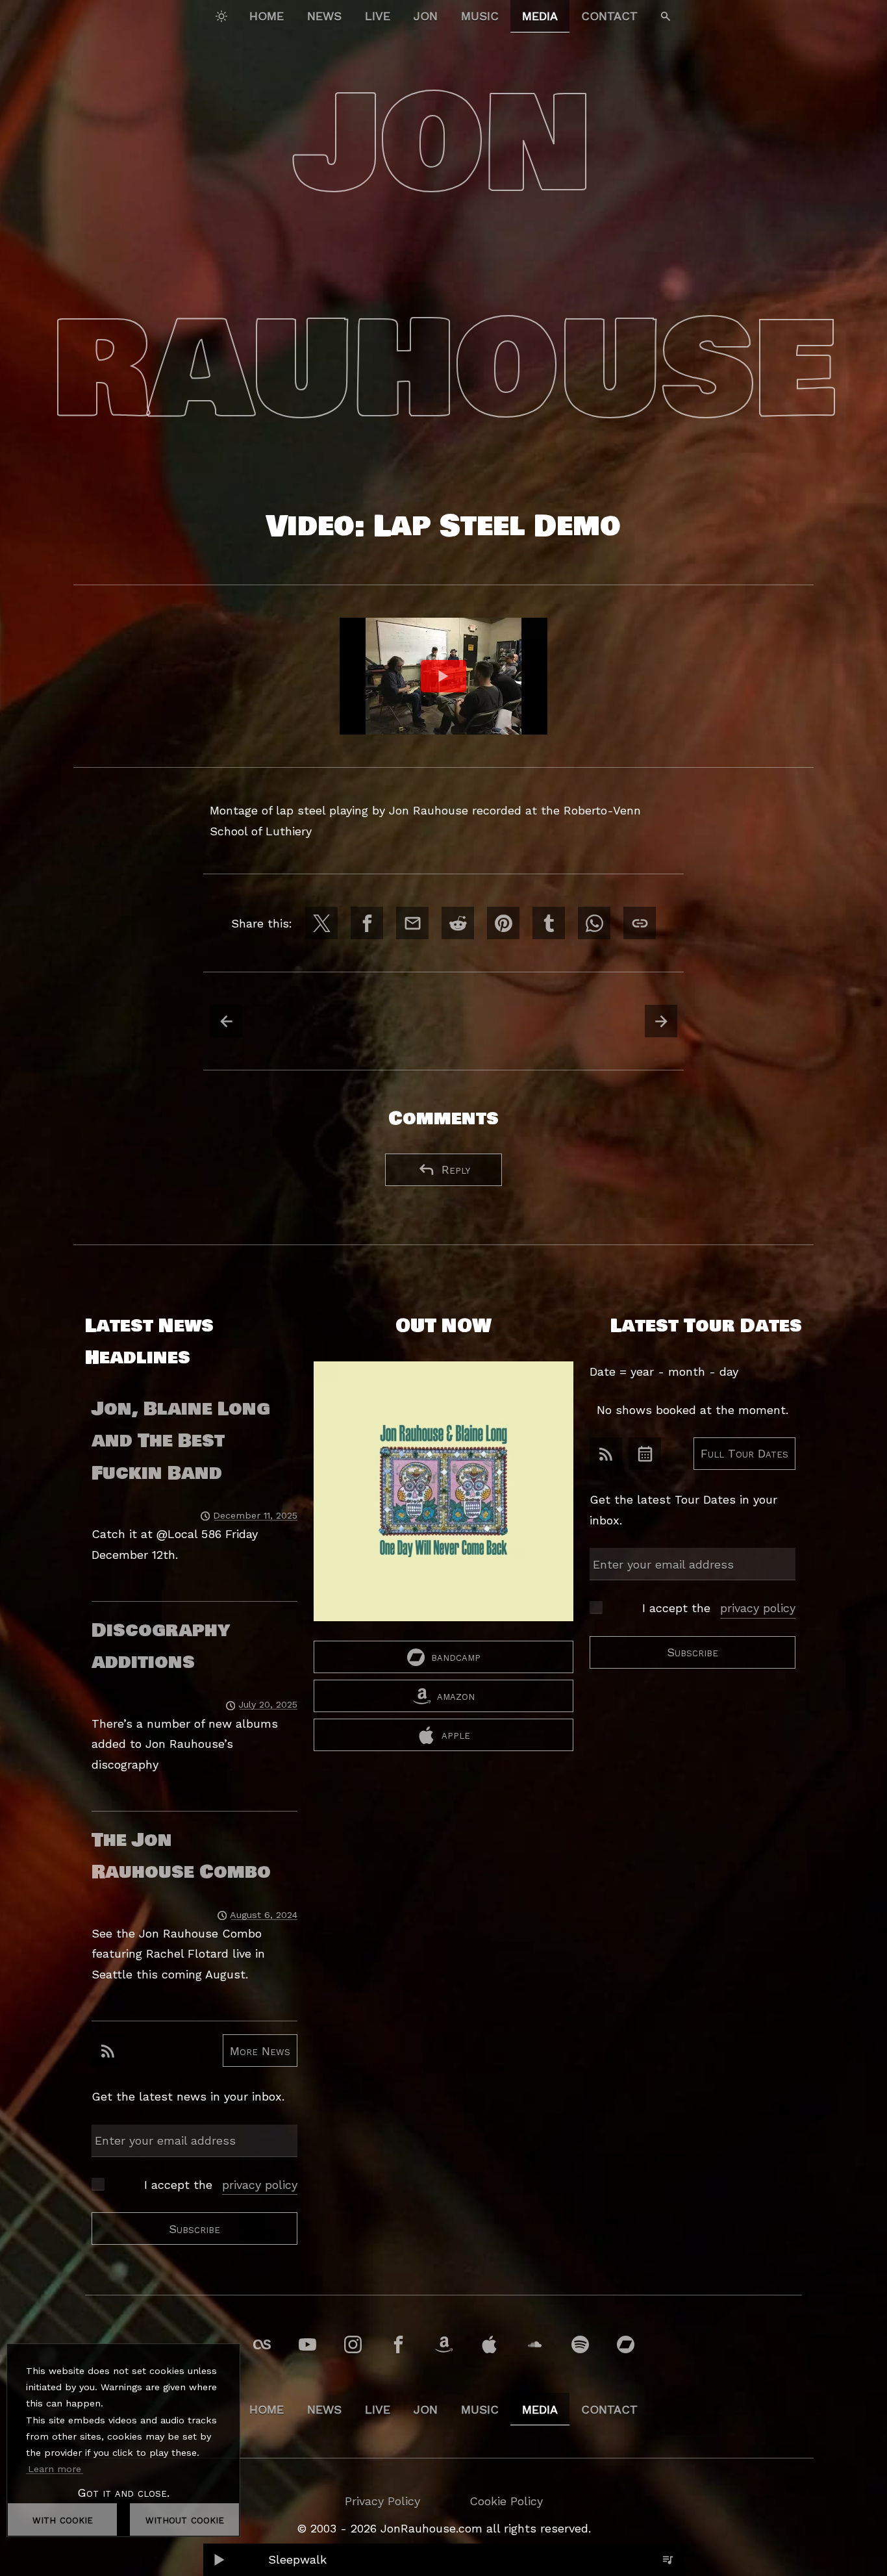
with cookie (63, 2519)
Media (540, 16)
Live (378, 16)
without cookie (185, 2519)
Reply (456, 1169)
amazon (456, 1696)
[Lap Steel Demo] (443, 676)
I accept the (221, 2184)
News (324, 16)
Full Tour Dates (744, 1453)
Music (480, 16)
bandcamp (456, 1657)
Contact (609, 16)
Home (267, 16)
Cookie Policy (506, 2501)
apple (456, 1735)
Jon (426, 16)
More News (260, 2050)
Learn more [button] (55, 2469)
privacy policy (260, 2184)
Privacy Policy (382, 2501)
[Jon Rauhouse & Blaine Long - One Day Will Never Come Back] (443, 1501)
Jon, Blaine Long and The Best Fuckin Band (181, 1441)
